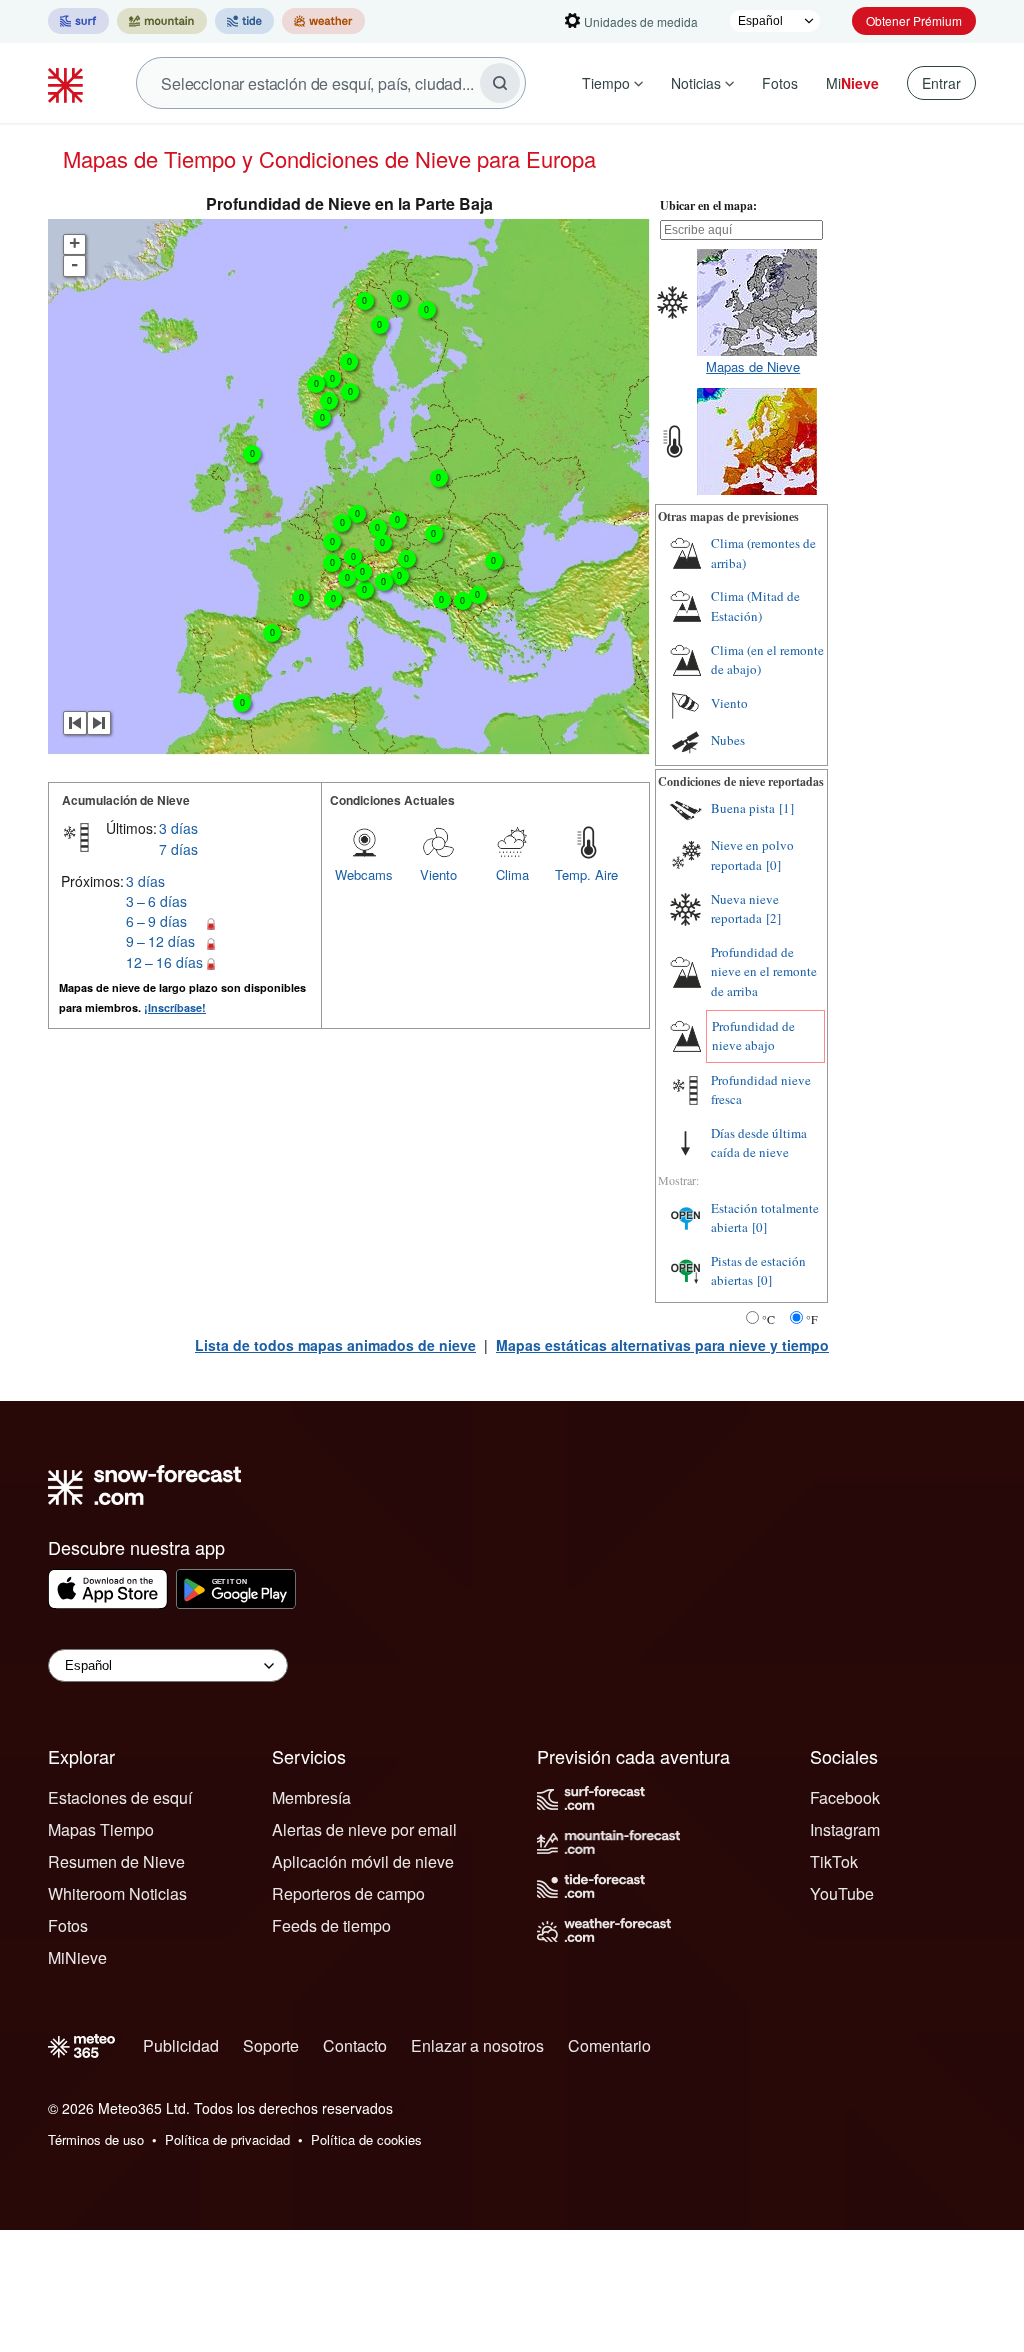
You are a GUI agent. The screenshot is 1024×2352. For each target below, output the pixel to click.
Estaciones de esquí (120, 1797)
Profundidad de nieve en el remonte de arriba (764, 971)
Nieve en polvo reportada (752, 855)
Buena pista (743, 808)
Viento (438, 874)
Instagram (845, 1829)
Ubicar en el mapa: (708, 205)
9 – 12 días (160, 941)
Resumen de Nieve (116, 1861)
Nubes (728, 740)
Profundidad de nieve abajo (753, 1036)
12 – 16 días (164, 962)
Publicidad (181, 2045)
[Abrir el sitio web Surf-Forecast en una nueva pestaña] (78, 21)
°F (812, 1319)
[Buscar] (500, 83)
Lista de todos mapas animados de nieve (335, 1345)
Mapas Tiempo (101, 1829)
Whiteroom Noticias (117, 1893)
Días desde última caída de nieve (759, 1143)
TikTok (834, 1861)
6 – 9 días (156, 921)
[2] (773, 918)
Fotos (780, 83)
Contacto (355, 2045)
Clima (512, 874)
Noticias (696, 83)
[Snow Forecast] (68, 83)
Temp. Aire (586, 874)
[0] (773, 865)
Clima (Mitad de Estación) (755, 606)
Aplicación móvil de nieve (363, 1861)
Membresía (311, 1797)
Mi (852, 83)
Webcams (364, 874)
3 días (178, 828)
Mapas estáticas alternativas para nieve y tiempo (662, 1345)
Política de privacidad (227, 2139)
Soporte (271, 2045)
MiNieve (77, 1957)
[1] (786, 808)
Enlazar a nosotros (477, 2045)
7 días (178, 849)
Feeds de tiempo (331, 1925)
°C (768, 1319)
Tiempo (606, 83)
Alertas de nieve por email (364, 1829)
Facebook (845, 1797)
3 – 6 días (156, 901)
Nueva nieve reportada (745, 909)
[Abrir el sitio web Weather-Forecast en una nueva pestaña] (323, 21)
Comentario (609, 2045)
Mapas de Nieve (753, 366)
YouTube (842, 1893)
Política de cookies (366, 2139)
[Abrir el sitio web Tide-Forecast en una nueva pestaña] (244, 21)
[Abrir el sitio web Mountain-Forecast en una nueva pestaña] (162, 21)
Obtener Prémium (914, 20)
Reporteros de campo (348, 1893)
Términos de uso (96, 2139)
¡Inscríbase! (175, 1007)
